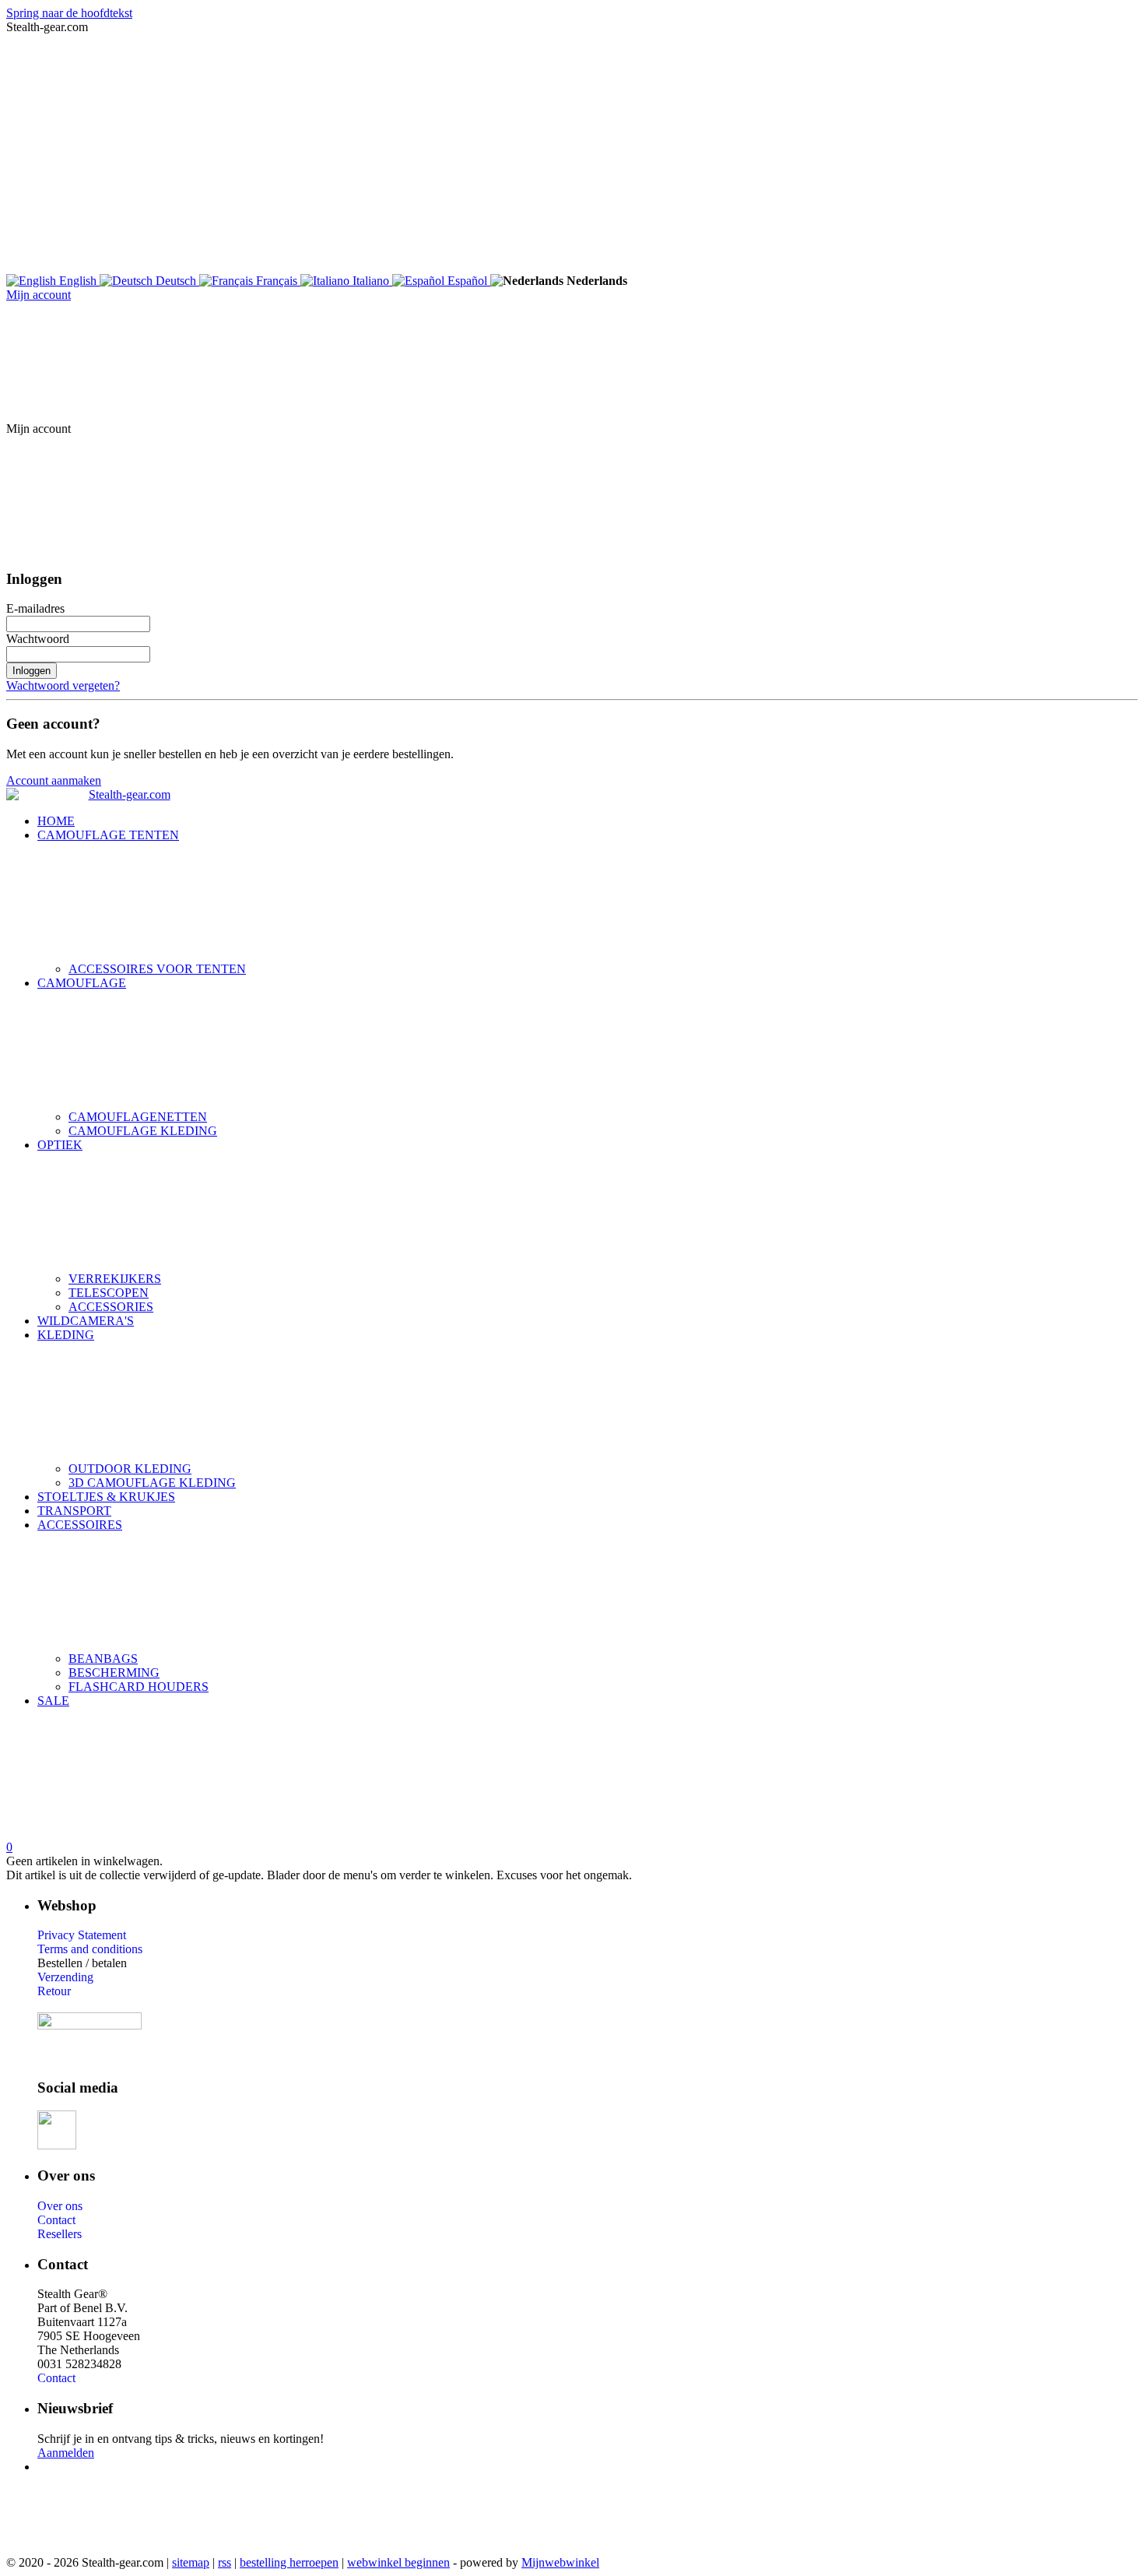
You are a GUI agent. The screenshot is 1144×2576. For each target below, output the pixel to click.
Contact (56, 2220)
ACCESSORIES (111, 1307)
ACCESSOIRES (80, 1525)
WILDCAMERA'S (86, 1321)
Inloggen (32, 671)
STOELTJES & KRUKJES (106, 1497)
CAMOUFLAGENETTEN (138, 1117)
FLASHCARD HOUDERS (139, 1687)
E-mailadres (35, 608)
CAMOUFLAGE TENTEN (108, 835)
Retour (54, 1991)
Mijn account (39, 295)
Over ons (60, 2206)
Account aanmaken (54, 780)
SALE (53, 1701)
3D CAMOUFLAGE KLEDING (152, 1483)
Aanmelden (66, 2453)
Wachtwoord (38, 639)
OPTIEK (60, 1145)
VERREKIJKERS (115, 1279)
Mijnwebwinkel (560, 2562)
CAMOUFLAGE (82, 983)
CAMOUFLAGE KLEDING (143, 1131)
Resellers (60, 2234)
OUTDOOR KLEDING (130, 1469)
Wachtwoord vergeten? (63, 685)
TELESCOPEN (109, 1293)
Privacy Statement (82, 1935)
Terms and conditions (90, 1949)
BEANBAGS (103, 1659)
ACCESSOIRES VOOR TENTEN (157, 969)
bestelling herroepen (289, 2562)
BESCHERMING (114, 1673)
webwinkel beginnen (398, 2562)
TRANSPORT (74, 1511)
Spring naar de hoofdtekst (69, 13)
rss (225, 2562)
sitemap (191, 2562)
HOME (56, 821)
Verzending (65, 1977)
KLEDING (66, 1335)
